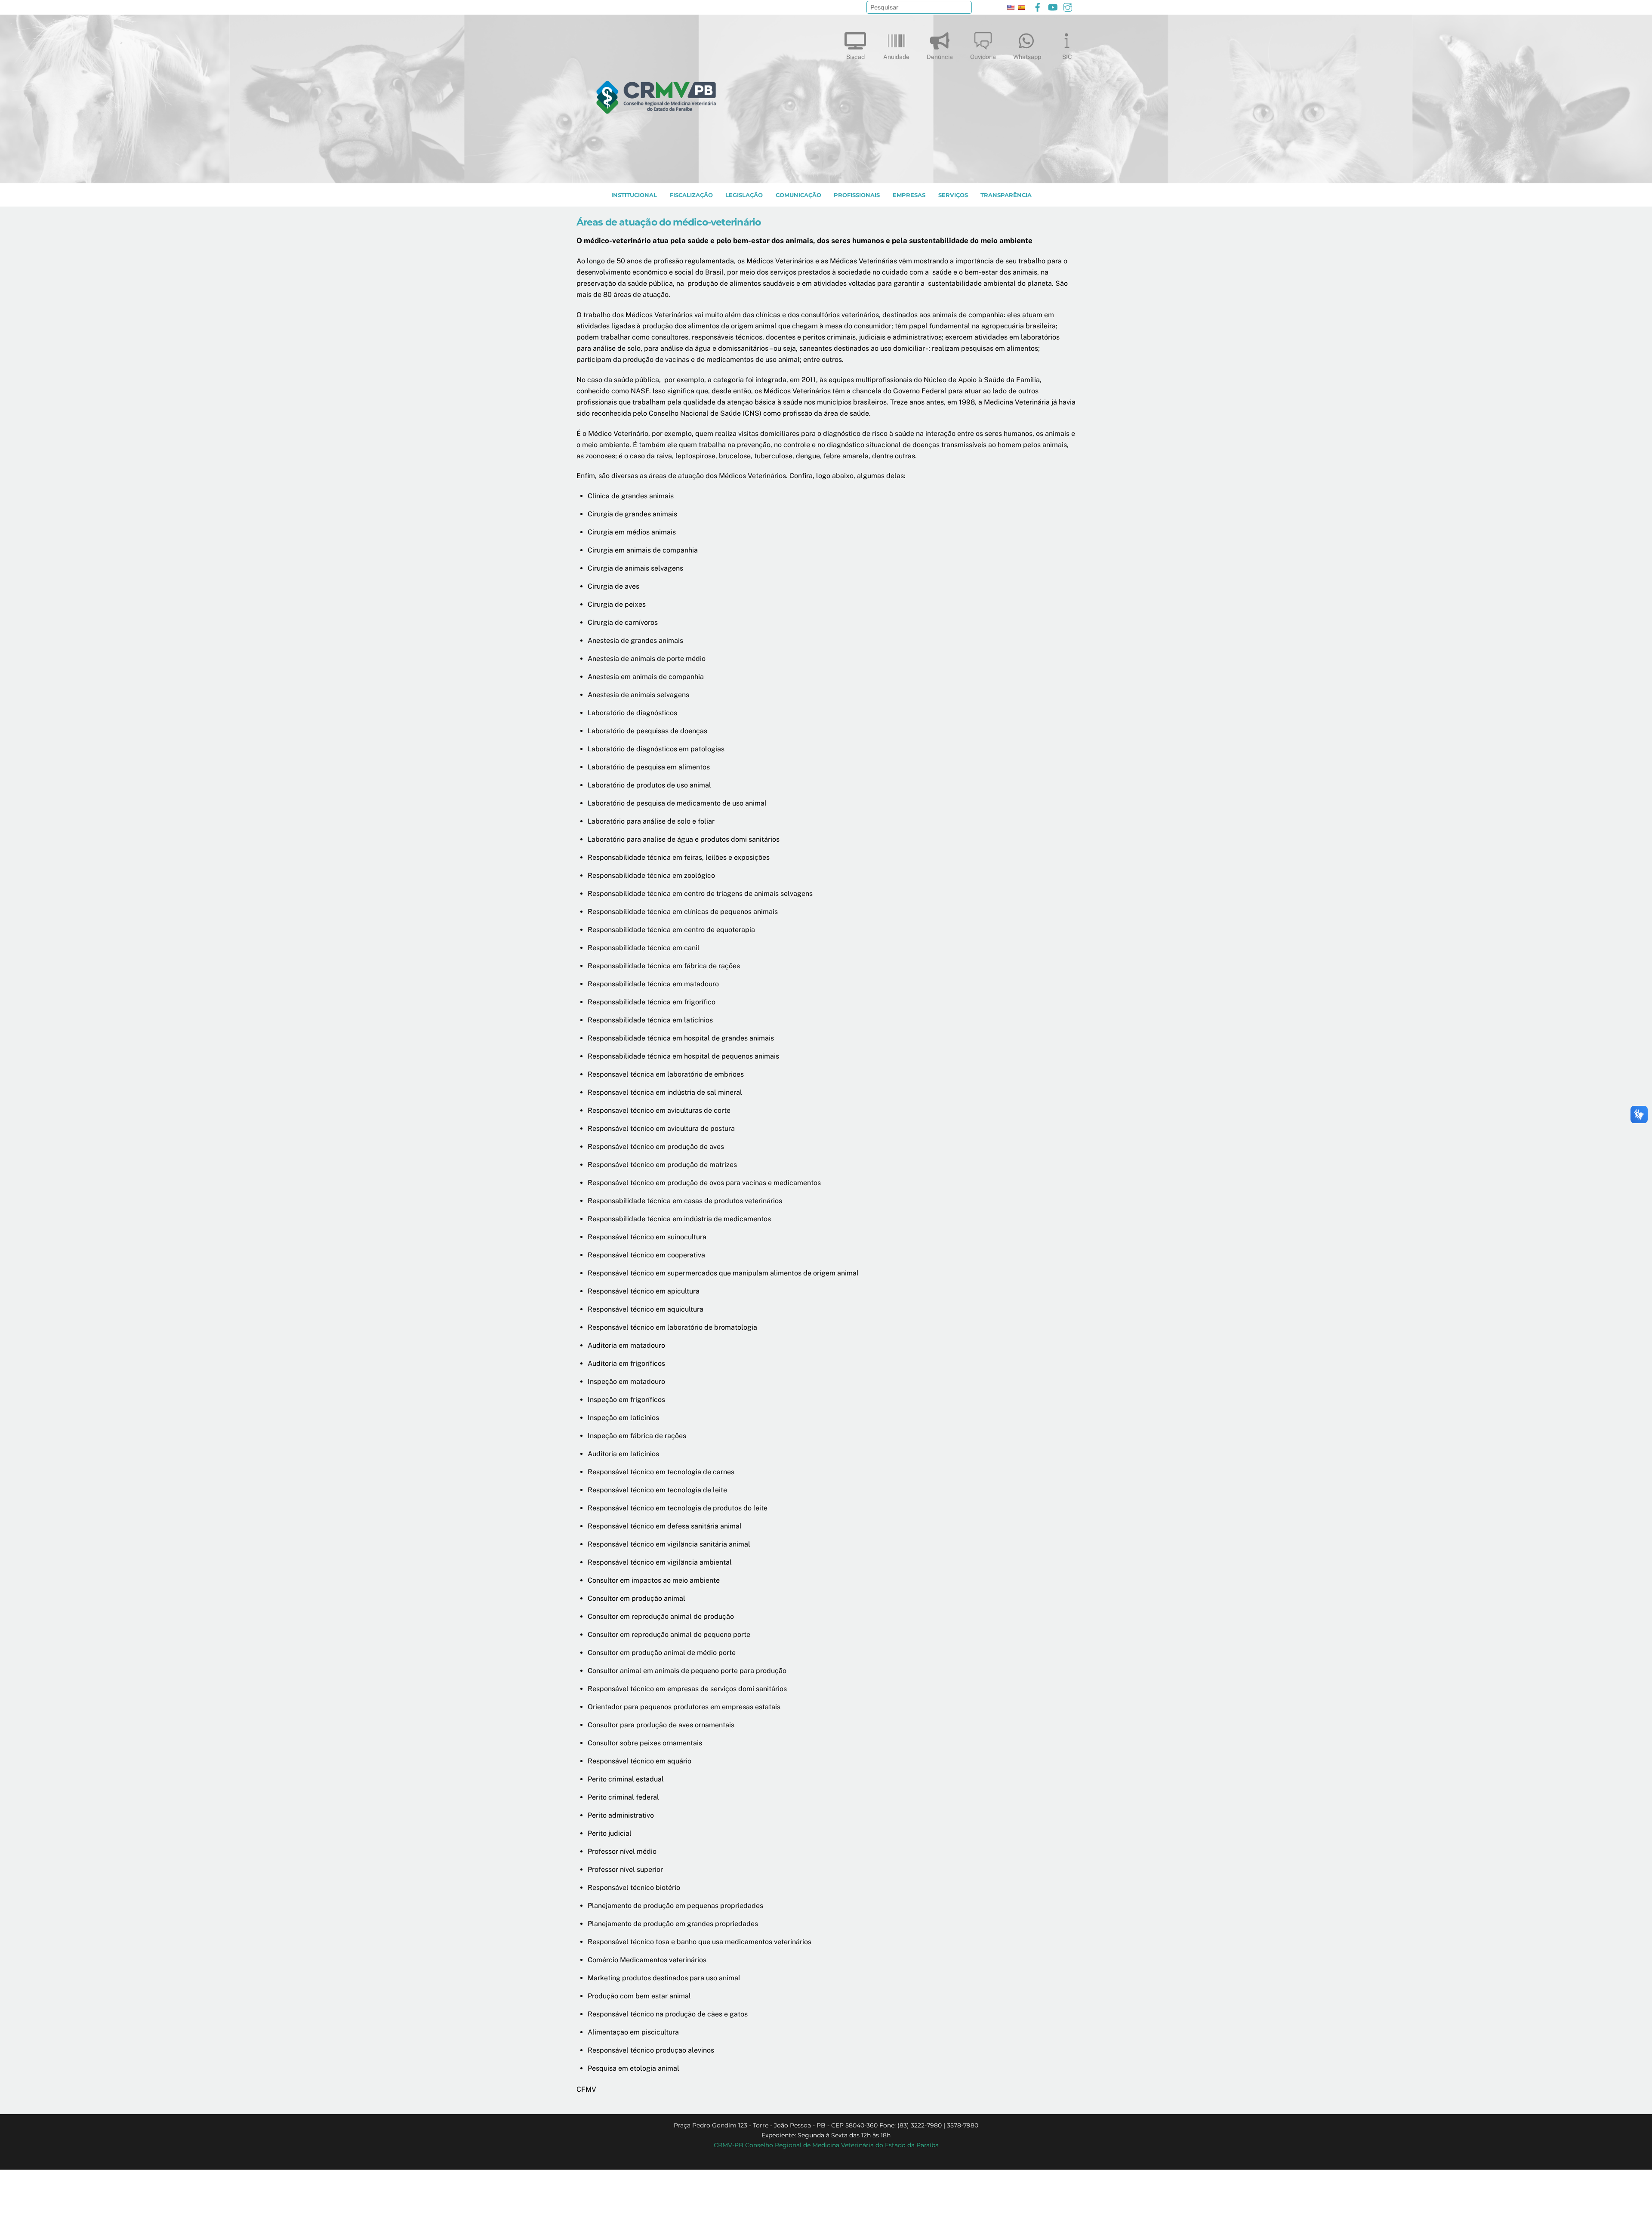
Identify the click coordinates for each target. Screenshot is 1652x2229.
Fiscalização (691, 195)
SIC (1067, 57)
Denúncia (940, 57)
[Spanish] (1021, 7)
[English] (1011, 7)
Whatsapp (1027, 57)
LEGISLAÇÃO (744, 195)
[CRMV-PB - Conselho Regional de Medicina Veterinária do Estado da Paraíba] (656, 173)
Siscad (855, 57)
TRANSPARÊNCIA (1006, 195)
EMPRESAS (909, 195)
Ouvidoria (983, 57)
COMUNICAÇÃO (798, 195)
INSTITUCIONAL (634, 195)
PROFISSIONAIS (857, 195)
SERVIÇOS (953, 195)
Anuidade (896, 57)
